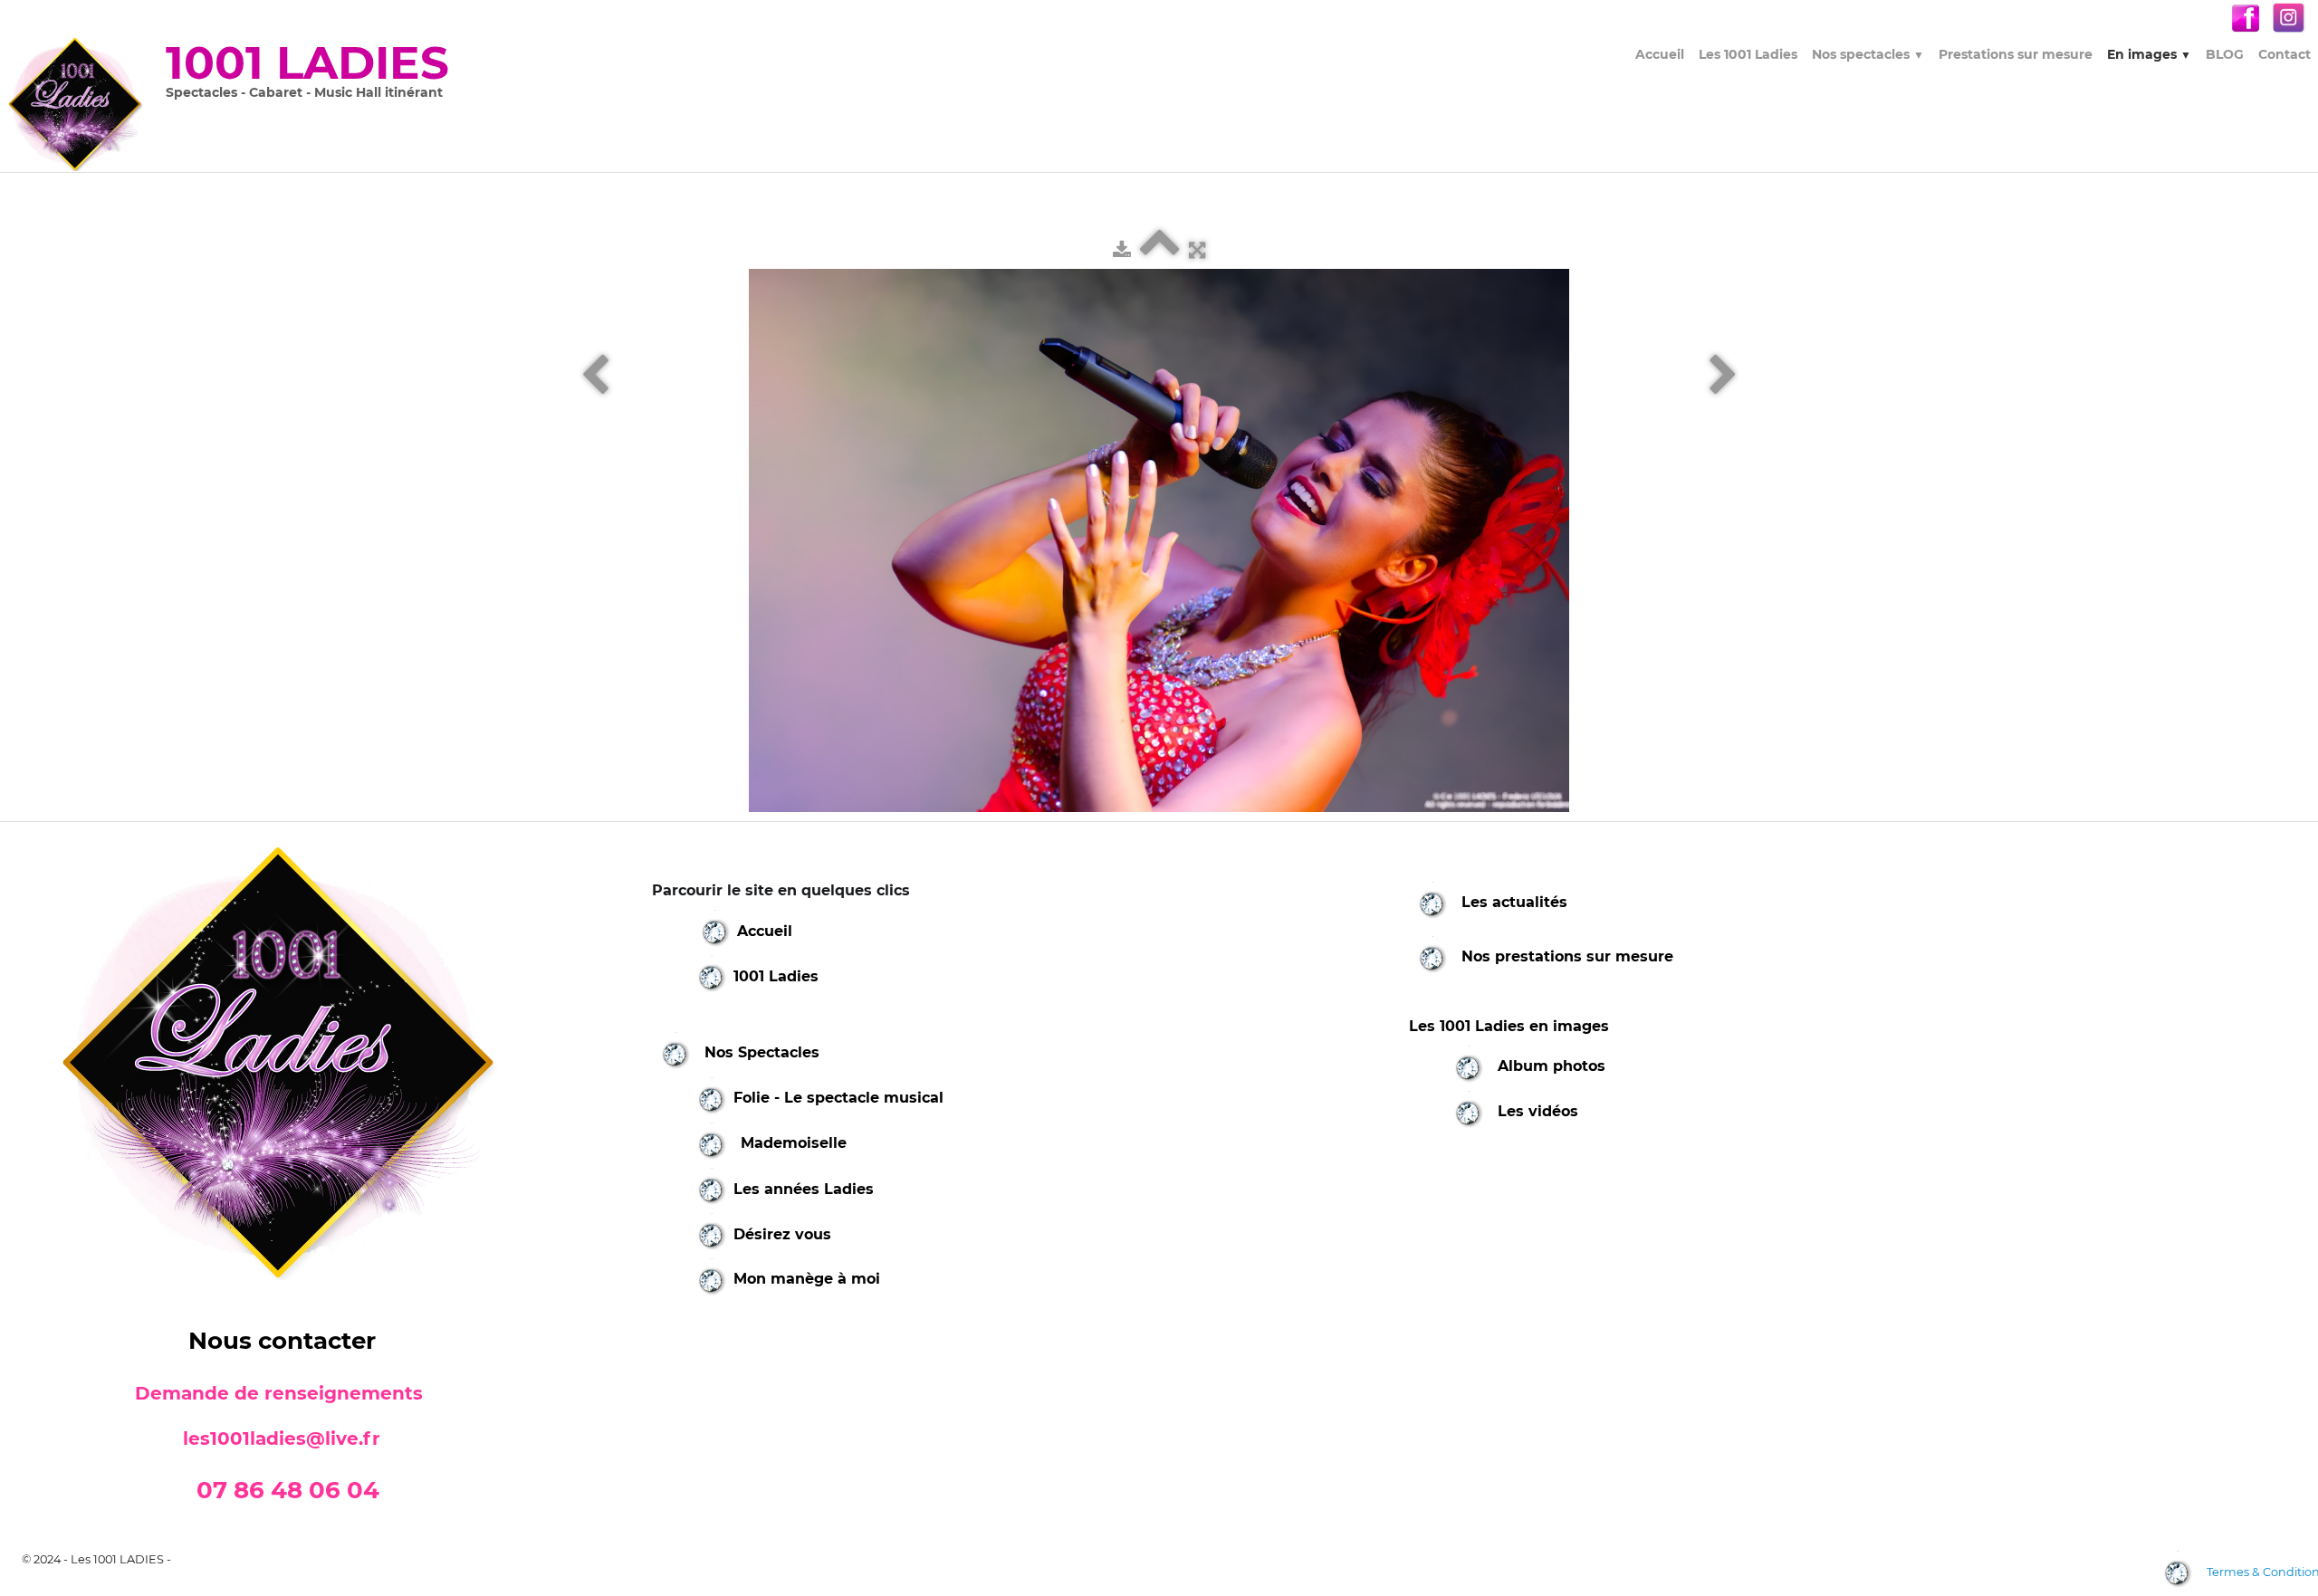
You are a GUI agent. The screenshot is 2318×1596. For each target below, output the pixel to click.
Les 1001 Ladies (1748, 54)
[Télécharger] (1122, 250)
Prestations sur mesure (2016, 54)
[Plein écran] (1197, 250)
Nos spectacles (1868, 54)
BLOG (2225, 54)
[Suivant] (1723, 376)
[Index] (1160, 250)
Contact (2284, 54)
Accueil (1660, 54)
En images (2149, 54)
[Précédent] (595, 376)
